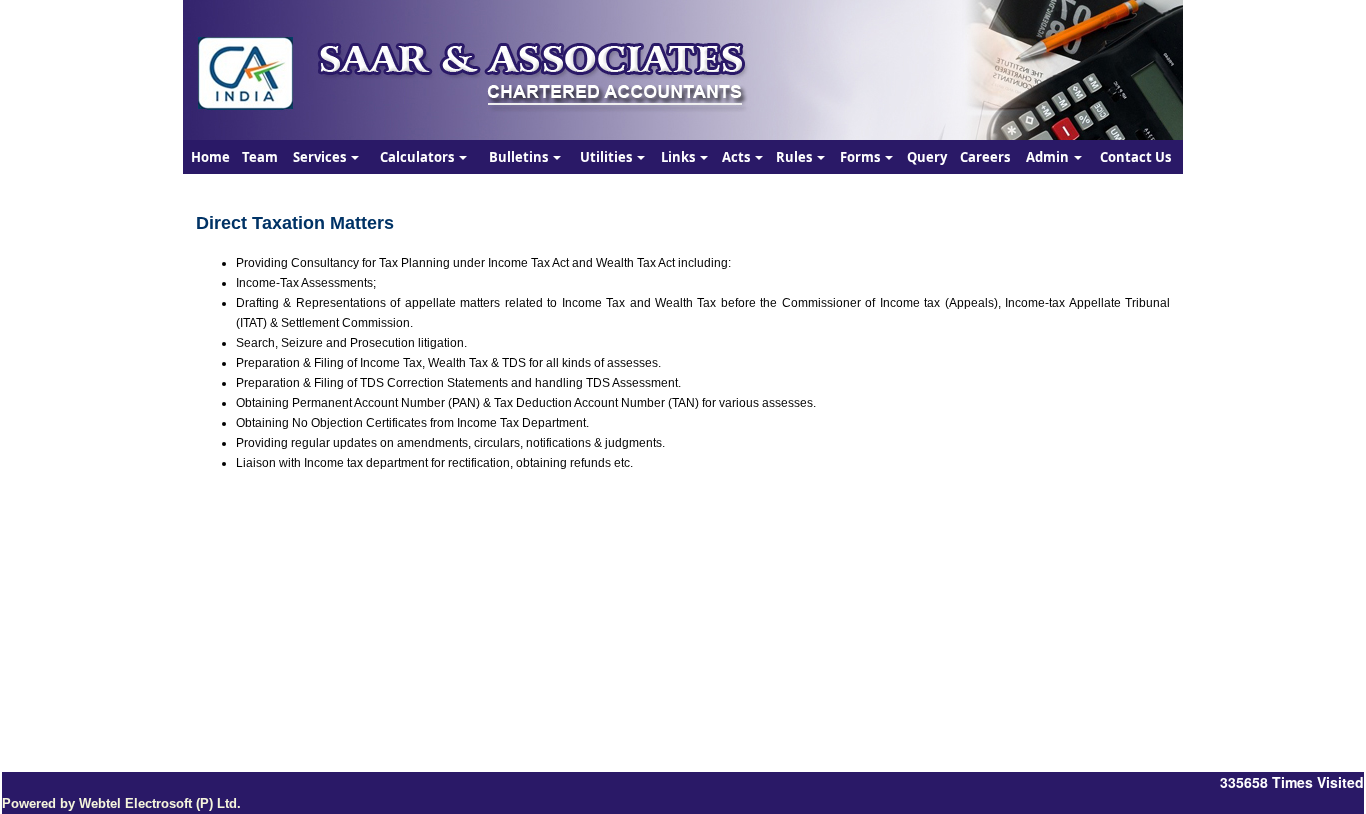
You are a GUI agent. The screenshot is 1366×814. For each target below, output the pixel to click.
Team (260, 157)
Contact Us (1135, 157)
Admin (1049, 157)
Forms (861, 157)
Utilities (607, 157)
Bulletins (520, 157)
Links (679, 157)
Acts (737, 157)
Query (927, 157)
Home (210, 157)
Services (321, 157)
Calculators (418, 157)
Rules (795, 157)
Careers (985, 157)
